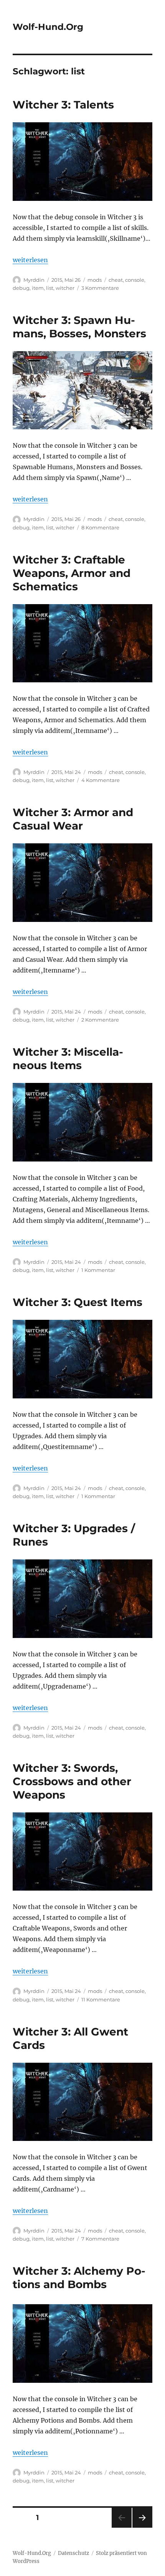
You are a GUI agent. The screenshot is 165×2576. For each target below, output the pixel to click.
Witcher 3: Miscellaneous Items (68, 1059)
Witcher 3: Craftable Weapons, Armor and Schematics (72, 573)
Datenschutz (73, 2553)
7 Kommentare (100, 2239)
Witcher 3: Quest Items (78, 1302)
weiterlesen (30, 260)
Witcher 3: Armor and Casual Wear (73, 819)
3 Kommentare (100, 288)
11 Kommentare (101, 1999)
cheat (116, 280)
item (38, 288)
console (135, 280)
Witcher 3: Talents (63, 105)
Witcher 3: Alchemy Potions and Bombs (79, 2278)
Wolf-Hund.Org (48, 27)
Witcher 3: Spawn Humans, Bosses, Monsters (79, 327)
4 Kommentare (101, 780)
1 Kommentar (98, 1270)
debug (21, 288)
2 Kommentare (100, 1020)
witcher (65, 288)
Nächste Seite (142, 2528)
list (50, 288)
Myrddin (34, 280)
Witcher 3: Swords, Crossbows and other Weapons (72, 1781)
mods (95, 280)
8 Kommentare (100, 527)
